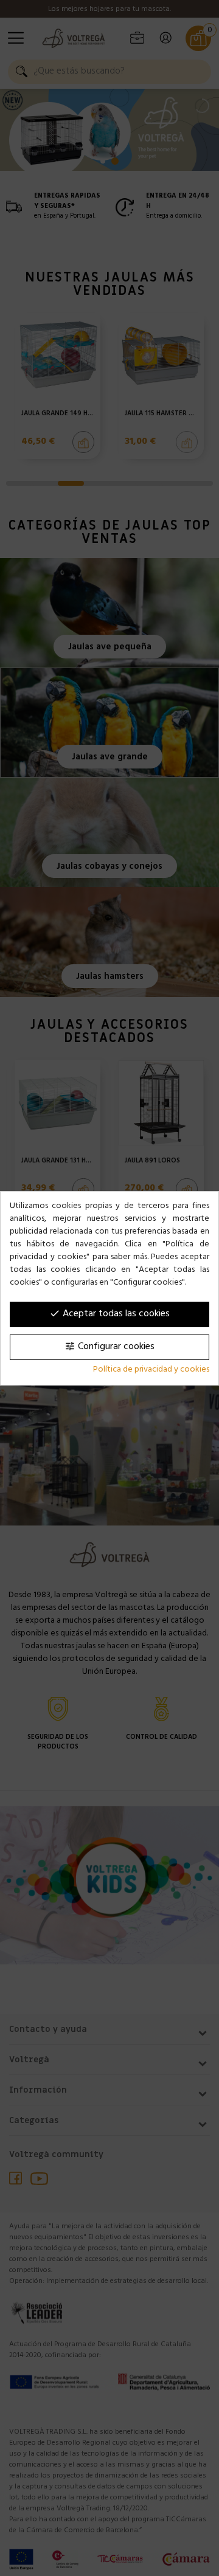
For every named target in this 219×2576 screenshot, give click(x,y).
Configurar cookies (109, 1347)
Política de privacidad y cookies (151, 1370)
